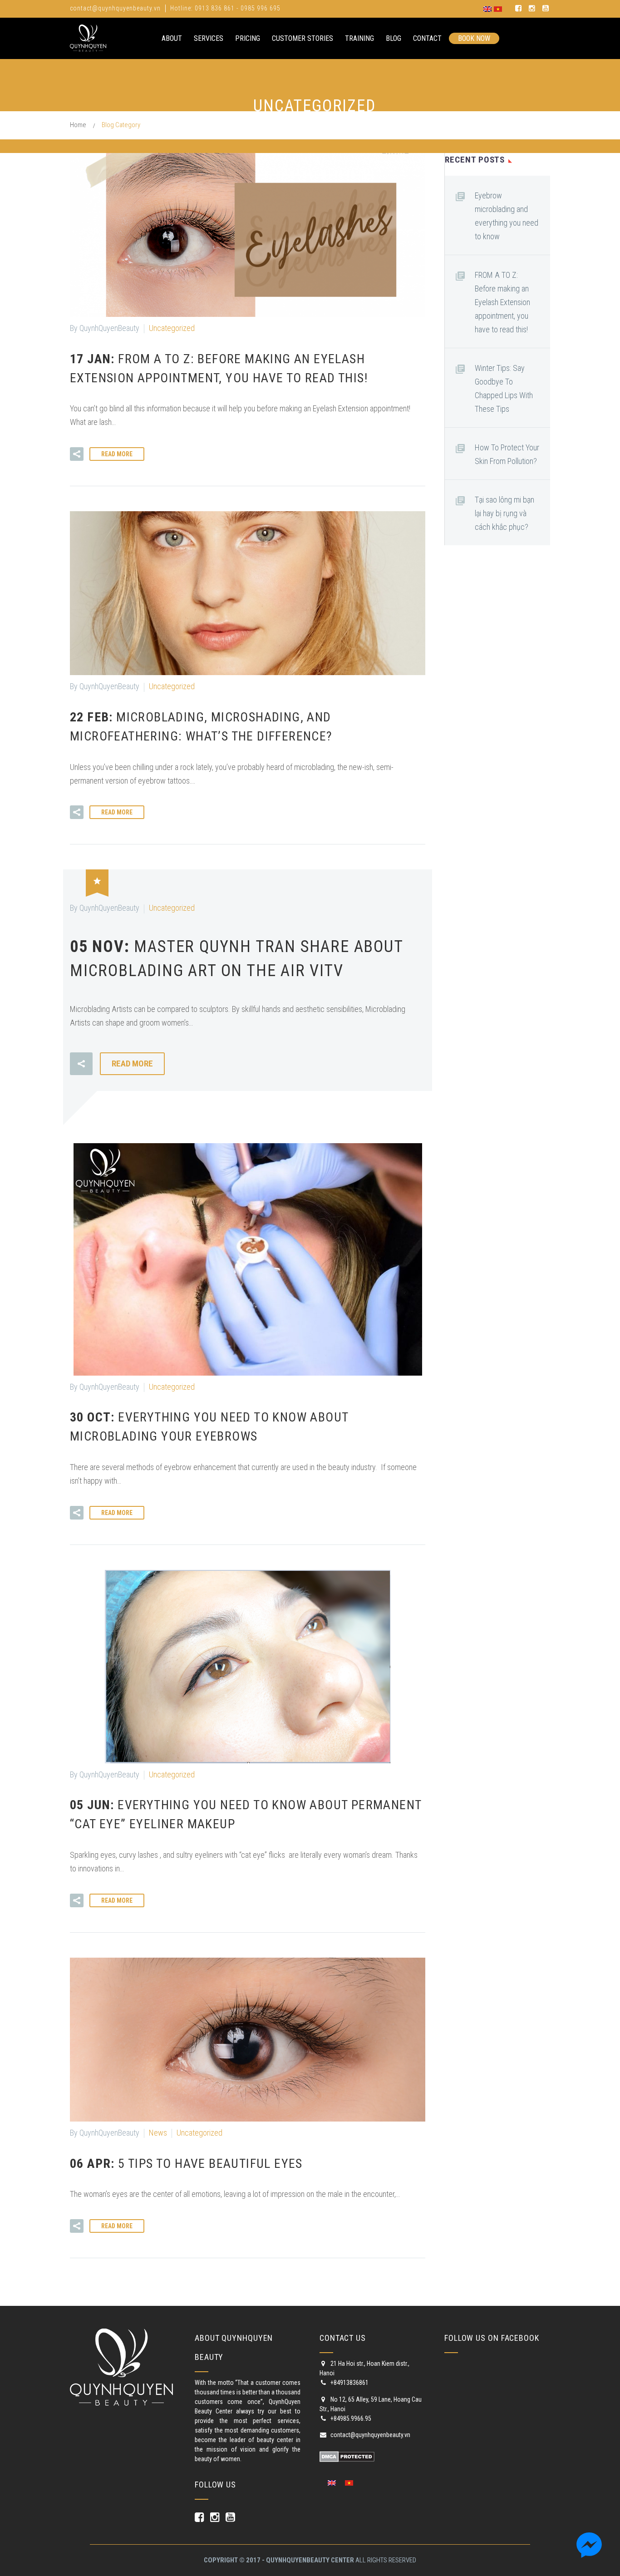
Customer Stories (303, 38)
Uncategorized (172, 328)
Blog (394, 38)
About (172, 38)
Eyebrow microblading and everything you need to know (507, 216)
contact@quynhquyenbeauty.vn (115, 8)
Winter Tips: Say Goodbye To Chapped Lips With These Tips (504, 388)
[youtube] (546, 9)
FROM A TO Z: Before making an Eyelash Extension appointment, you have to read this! (502, 302)
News (158, 2133)
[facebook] (518, 9)
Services (209, 38)
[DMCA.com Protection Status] (347, 2456)
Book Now (474, 38)
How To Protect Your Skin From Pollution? (507, 454)
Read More (117, 454)
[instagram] (532, 9)
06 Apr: (186, 2164)
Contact (427, 38)
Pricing (248, 38)
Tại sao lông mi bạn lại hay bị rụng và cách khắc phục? (504, 513)
